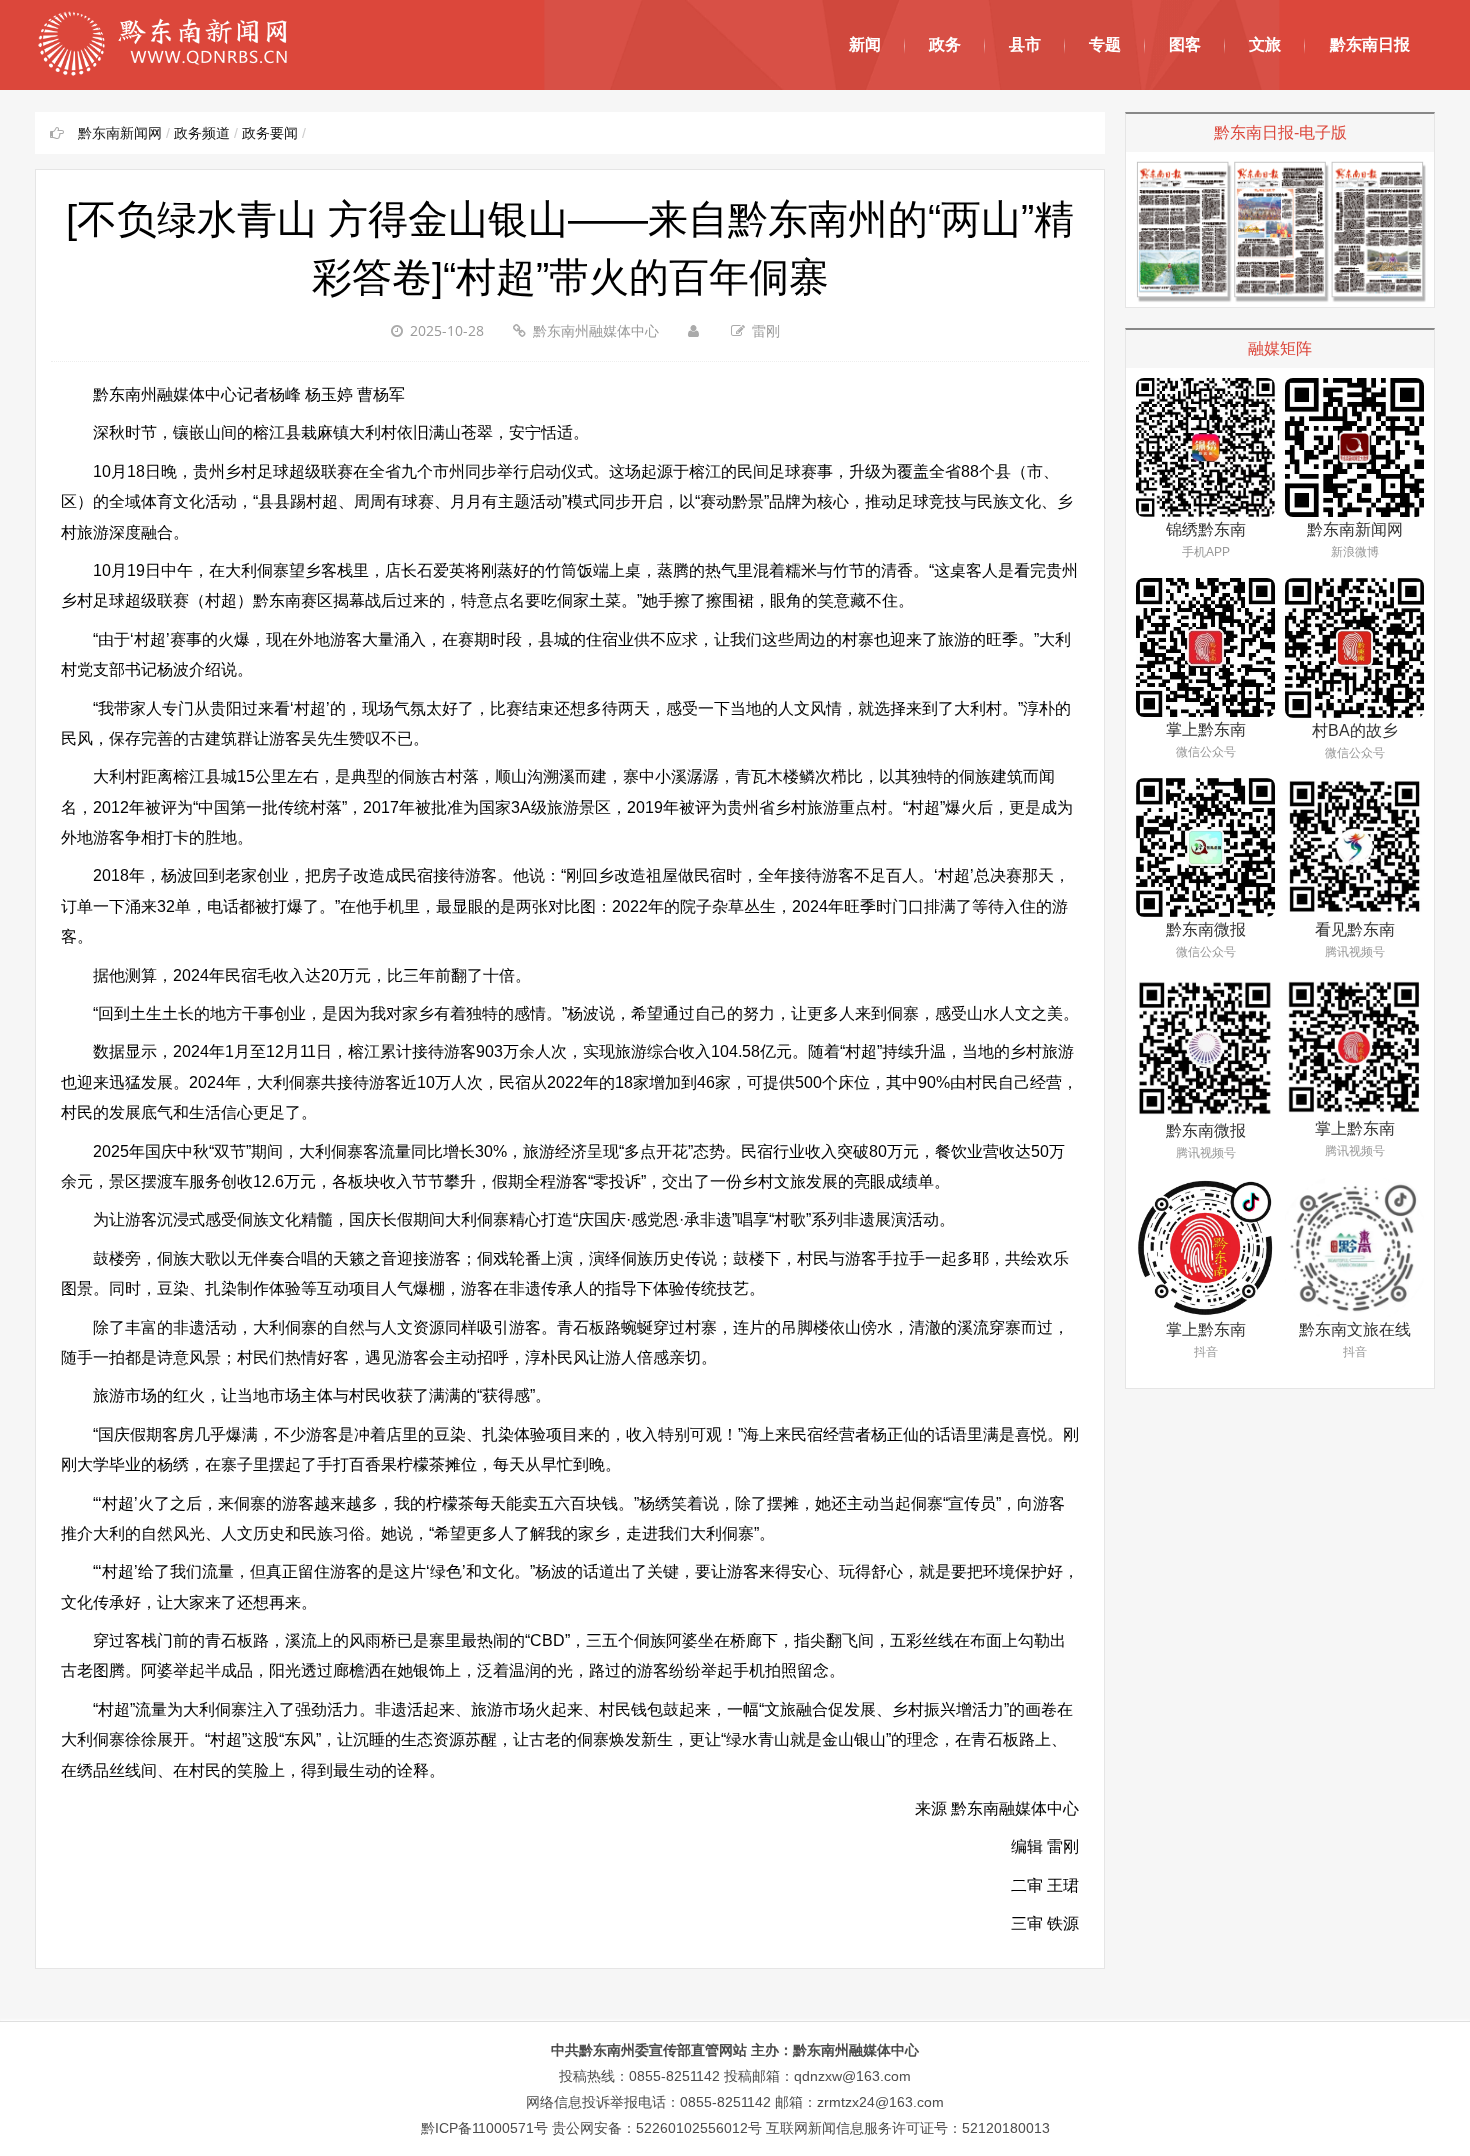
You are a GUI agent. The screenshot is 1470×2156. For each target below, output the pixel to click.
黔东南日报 (1370, 44)
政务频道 (202, 133)
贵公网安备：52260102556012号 (657, 2128)
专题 (1105, 44)
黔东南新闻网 (120, 133)
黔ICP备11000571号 (484, 2128)
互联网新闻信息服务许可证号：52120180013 (908, 2128)
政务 (945, 44)
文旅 (1265, 44)
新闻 (865, 44)
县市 (1025, 44)
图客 (1185, 44)
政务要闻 (270, 133)
